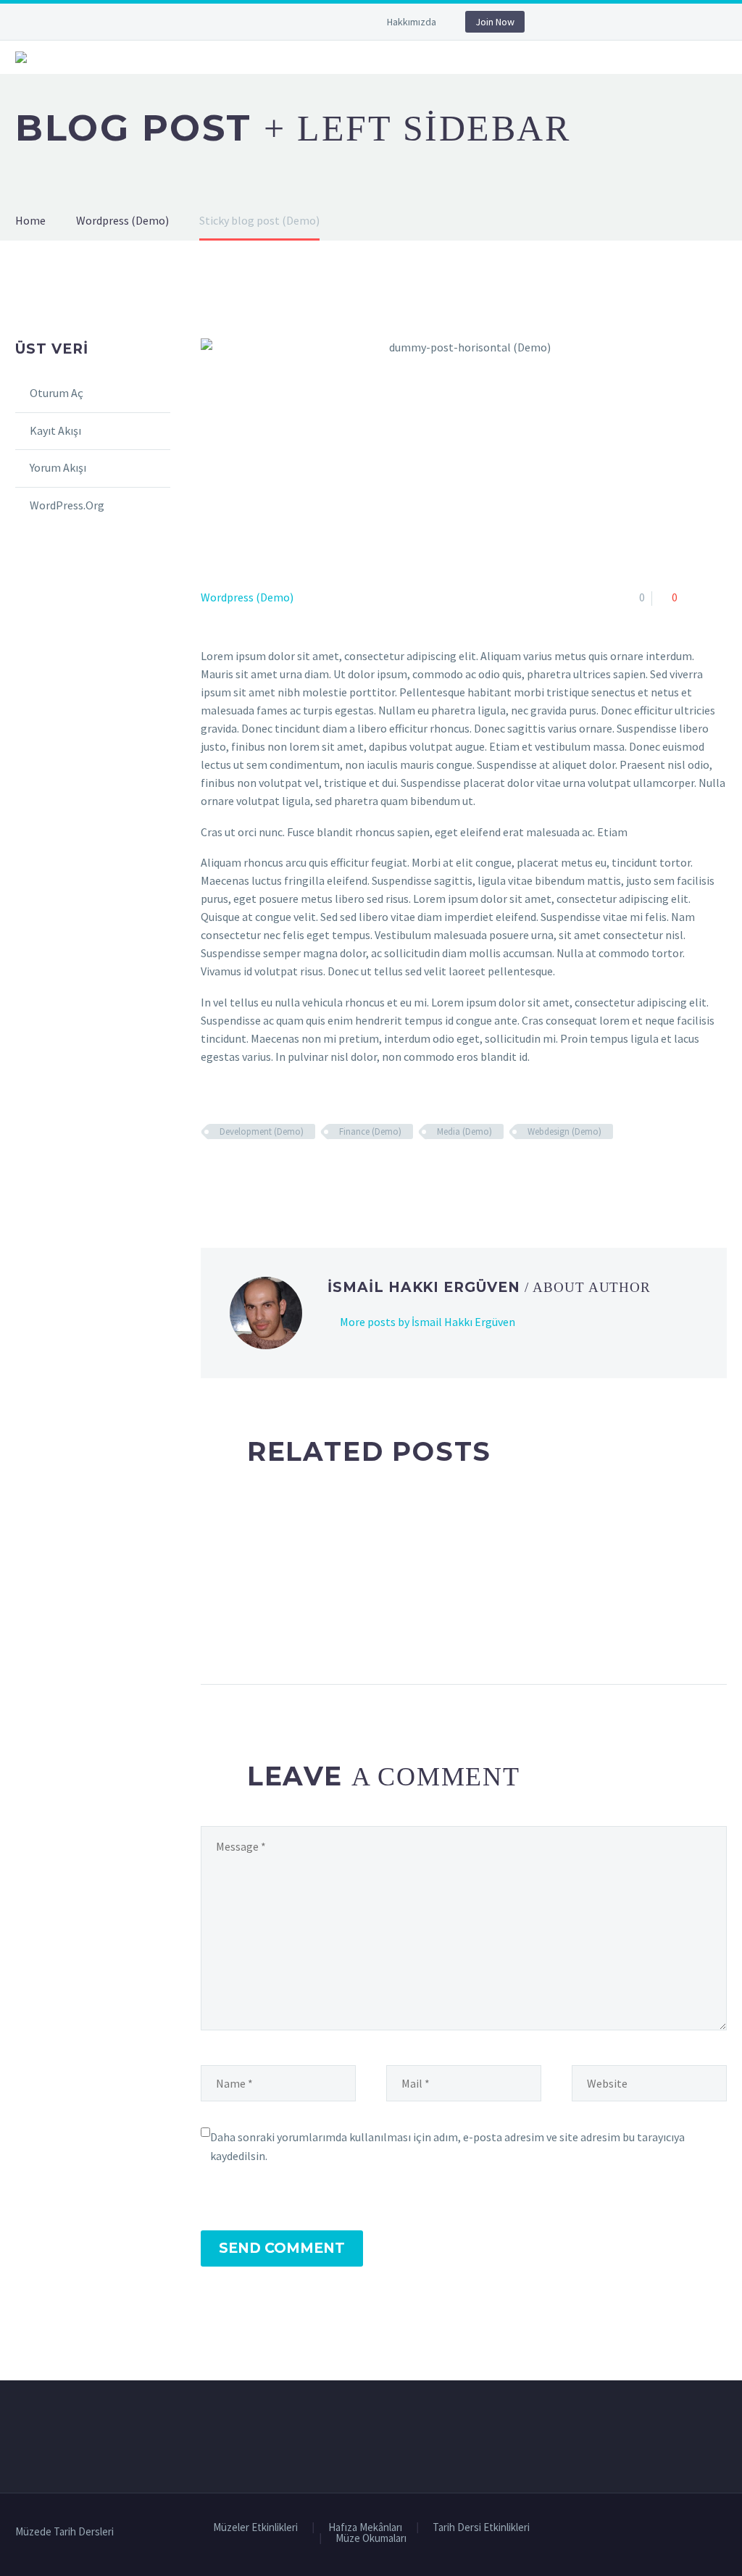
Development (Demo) (262, 1131)
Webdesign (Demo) (564, 1131)
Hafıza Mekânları (365, 2528)
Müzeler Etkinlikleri (255, 2528)
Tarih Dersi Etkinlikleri (481, 2528)
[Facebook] (275, 25)
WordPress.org (67, 505)
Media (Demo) (464, 1131)
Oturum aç (57, 393)
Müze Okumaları (371, 2539)
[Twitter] (297, 25)
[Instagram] (319, 25)
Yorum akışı (58, 467)
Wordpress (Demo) (247, 597)
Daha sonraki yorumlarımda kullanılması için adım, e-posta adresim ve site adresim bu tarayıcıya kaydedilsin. (447, 2146)
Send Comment (282, 2248)
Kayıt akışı (55, 430)
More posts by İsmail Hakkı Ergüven (428, 1322)
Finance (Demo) (370, 1131)
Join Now (495, 22)
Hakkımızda (412, 22)
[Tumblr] (273, 1174)
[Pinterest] (252, 1174)
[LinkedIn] (294, 1174)
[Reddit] (315, 1174)
